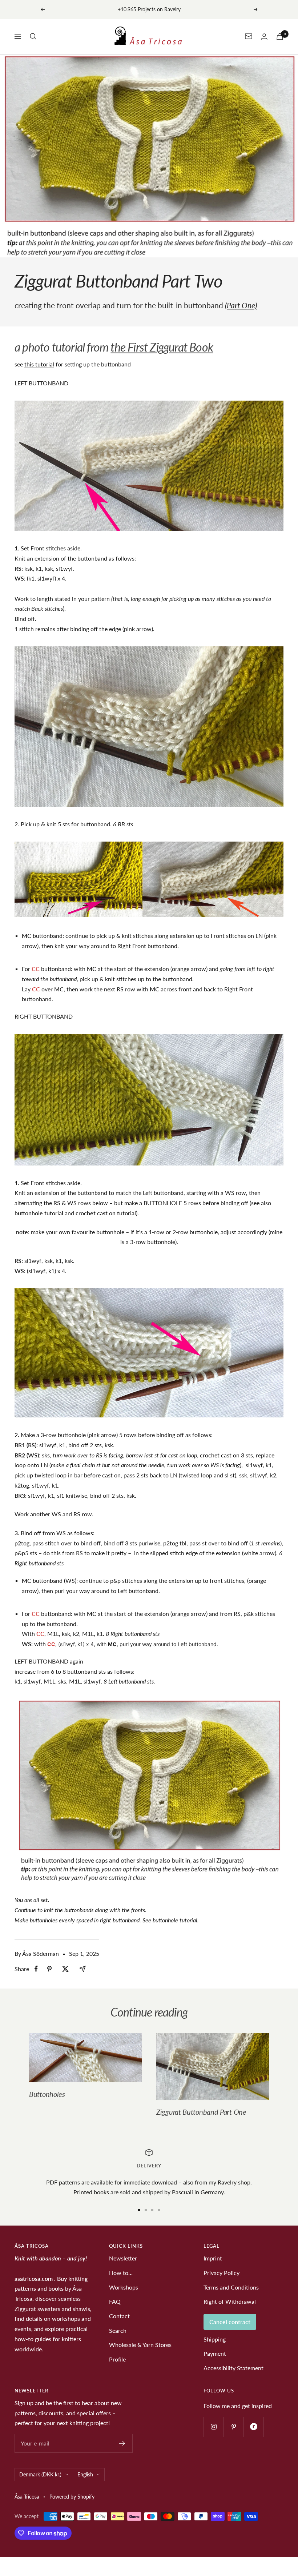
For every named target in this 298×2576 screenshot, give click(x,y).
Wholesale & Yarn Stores (140, 2345)
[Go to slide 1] (139, 2210)
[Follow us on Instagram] (214, 2427)
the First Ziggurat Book (162, 347)
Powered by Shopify (72, 2497)
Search (118, 2330)
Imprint (213, 2258)
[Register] (122, 2443)
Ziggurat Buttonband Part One (201, 2112)
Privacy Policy (222, 2273)
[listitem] (36, 1969)
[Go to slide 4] (159, 2210)
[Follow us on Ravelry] (253, 2427)
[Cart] (280, 37)
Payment (215, 2353)
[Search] (33, 36)
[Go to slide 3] (152, 2210)
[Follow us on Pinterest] (233, 2427)
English (85, 2474)
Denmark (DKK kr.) (40, 2474)
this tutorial (39, 364)
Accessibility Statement (233, 2368)
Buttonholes (47, 2094)
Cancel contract (230, 2322)
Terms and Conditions (231, 2287)
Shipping (215, 2339)
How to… (121, 2273)
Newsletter (123, 2258)
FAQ (115, 2301)
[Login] (264, 37)
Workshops (124, 2287)
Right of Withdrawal (230, 2301)
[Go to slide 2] (146, 2210)
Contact (119, 2316)
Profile (117, 2359)
